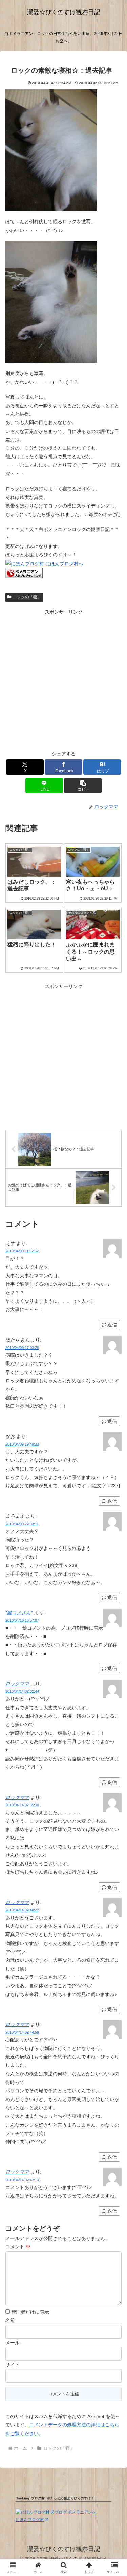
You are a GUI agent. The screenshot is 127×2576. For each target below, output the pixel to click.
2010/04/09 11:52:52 (22, 1251)
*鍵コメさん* (19, 1613)
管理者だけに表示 (29, 2312)
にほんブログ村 (30, 2520)
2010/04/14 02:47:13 (22, 2180)
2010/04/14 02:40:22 (22, 1910)
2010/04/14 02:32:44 (22, 1691)
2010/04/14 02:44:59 (22, 2032)
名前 (10, 2320)
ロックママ (17, 1684)
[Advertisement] (63, 680)
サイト (13, 2365)
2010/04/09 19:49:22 (22, 1444)
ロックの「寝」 (27, 597)
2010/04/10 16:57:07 (22, 1620)
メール (13, 2343)
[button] (83, 786)
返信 (112, 1325)
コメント (18, 2247)
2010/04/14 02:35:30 (22, 1805)
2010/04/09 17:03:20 (22, 1348)
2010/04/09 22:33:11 (22, 1524)
